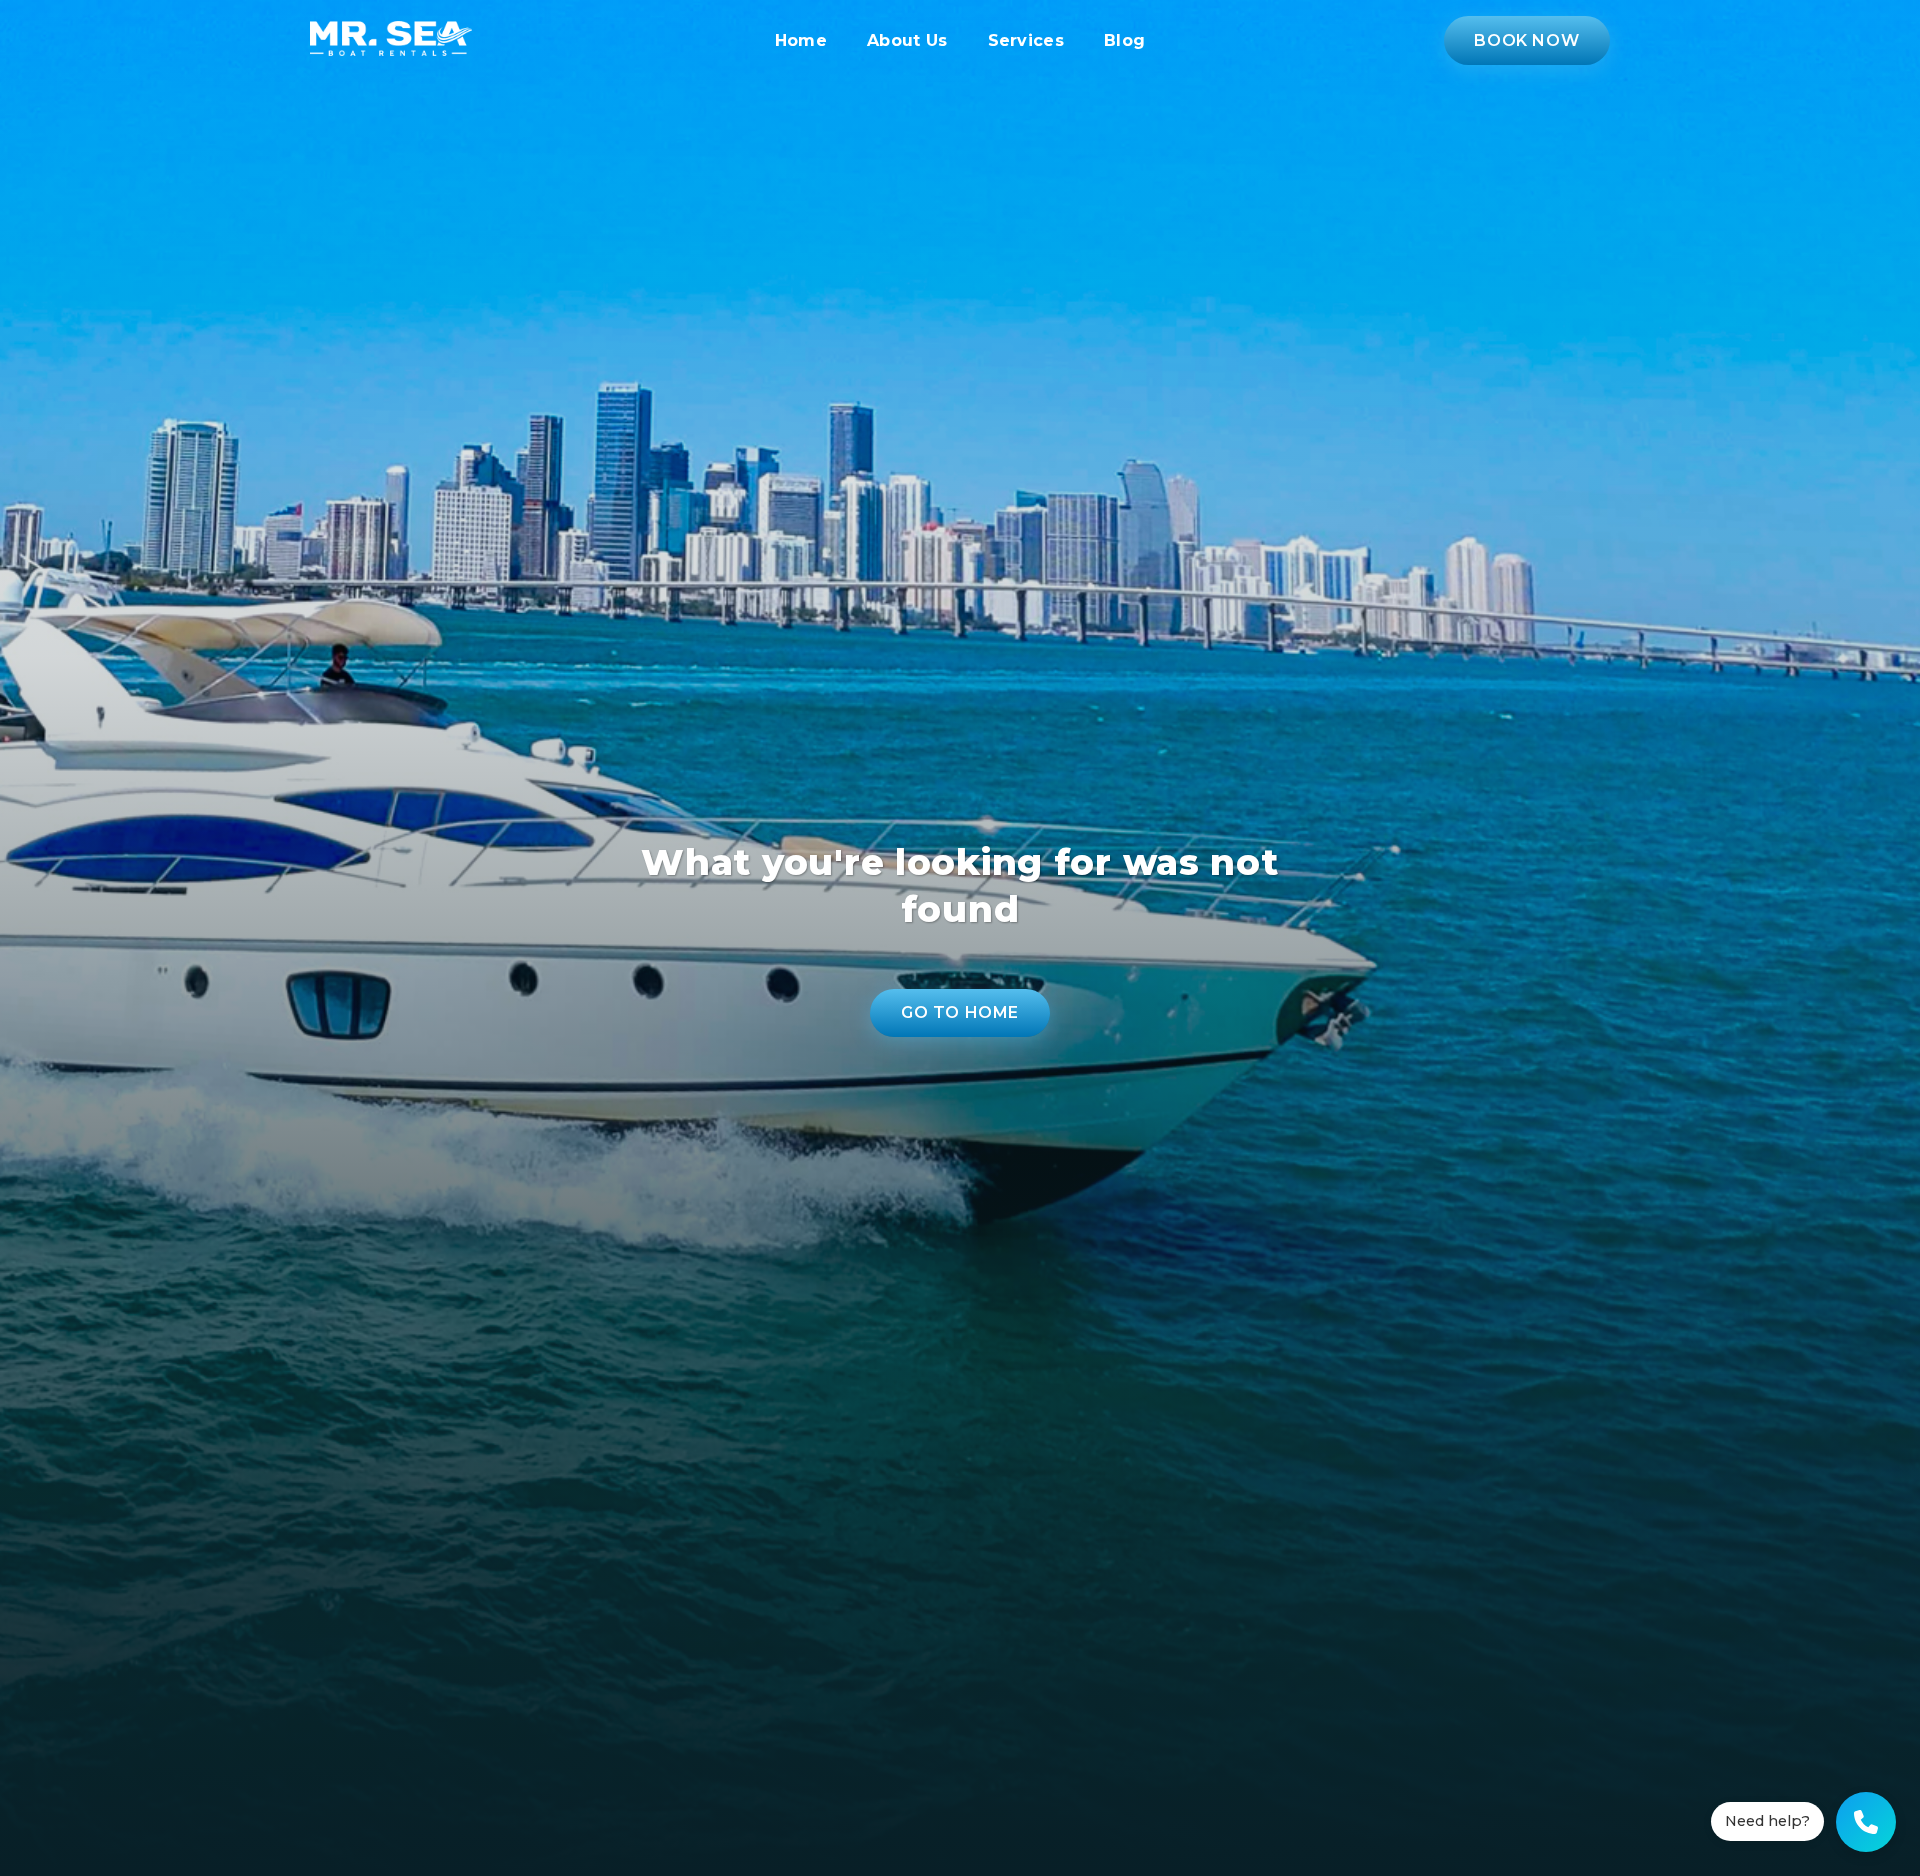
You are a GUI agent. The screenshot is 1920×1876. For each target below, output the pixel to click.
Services (1026, 40)
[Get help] (1866, 1822)
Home (801, 40)
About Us (907, 40)
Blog (1124, 40)
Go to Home (960, 1012)
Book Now (1526, 40)
